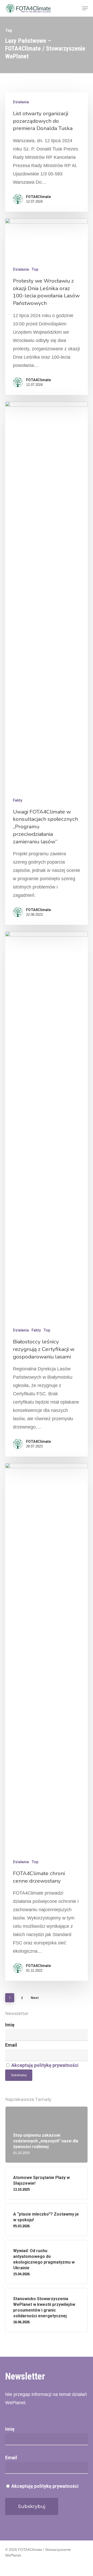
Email (11, 2045)
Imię (10, 2025)
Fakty (18, 800)
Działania (21, 102)
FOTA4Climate (38, 197)
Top (35, 269)
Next (35, 1998)
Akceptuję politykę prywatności (45, 2065)
